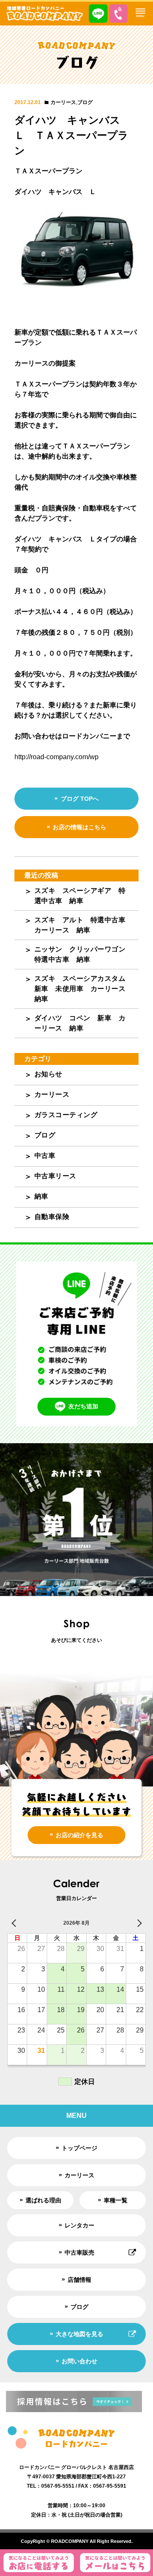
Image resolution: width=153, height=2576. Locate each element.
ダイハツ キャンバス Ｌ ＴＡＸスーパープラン (72, 135)
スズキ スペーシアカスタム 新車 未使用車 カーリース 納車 (84, 989)
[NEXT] (138, 1923)
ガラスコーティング (66, 1115)
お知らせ (48, 1074)
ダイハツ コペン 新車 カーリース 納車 (80, 1023)
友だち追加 (83, 1406)
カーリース (63, 102)
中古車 (45, 1156)
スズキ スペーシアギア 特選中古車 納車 (80, 896)
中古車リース (55, 1176)
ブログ (85, 102)
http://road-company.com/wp (57, 757)
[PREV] (15, 1923)
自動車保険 (52, 1217)
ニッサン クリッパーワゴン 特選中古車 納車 (84, 954)
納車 (41, 1196)
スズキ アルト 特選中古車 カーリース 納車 (84, 925)
